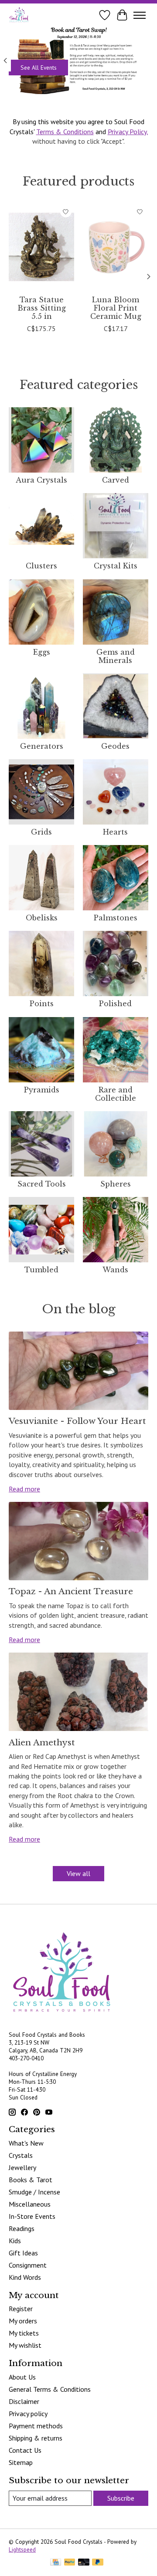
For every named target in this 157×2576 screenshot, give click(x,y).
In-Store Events (32, 2216)
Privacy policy (28, 2414)
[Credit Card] (56, 2563)
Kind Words (25, 2277)
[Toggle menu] (140, 15)
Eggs (42, 652)
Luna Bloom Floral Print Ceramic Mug (116, 308)
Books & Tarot (31, 2180)
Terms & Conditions (65, 132)
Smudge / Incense (34, 2192)
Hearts (115, 832)
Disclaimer (24, 2401)
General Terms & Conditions (50, 2389)
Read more (24, 1489)
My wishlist (25, 2345)
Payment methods (36, 2426)
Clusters (41, 566)
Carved (116, 480)
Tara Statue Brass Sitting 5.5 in (42, 308)
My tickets (24, 2333)
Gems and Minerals (116, 656)
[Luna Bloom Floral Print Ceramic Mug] (116, 247)
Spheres (116, 1184)
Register (21, 2309)
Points (42, 1004)
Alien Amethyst (42, 1742)
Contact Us (25, 2450)
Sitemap (21, 2462)
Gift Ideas (23, 2253)
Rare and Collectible (116, 1094)
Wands (115, 1270)
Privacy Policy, (128, 132)
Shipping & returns (36, 2438)
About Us (22, 2377)
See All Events (39, 68)
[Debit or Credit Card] (84, 2563)
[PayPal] (70, 2563)
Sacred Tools (42, 1184)
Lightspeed (22, 2549)
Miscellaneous (30, 2204)
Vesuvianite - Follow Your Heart (77, 1421)
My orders (23, 2321)
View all (78, 1873)
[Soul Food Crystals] (19, 15)
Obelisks (42, 918)
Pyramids (42, 1090)
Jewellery (22, 2167)
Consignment (28, 2265)
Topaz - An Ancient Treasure (71, 1591)
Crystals (21, 2155)
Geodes (115, 746)
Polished (115, 1004)
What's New (26, 2143)
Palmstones (116, 918)
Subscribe (121, 2498)
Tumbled (41, 1270)
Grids (41, 832)
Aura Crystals (41, 480)
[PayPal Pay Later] (98, 2563)
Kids (15, 2241)
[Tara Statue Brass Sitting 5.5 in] (41, 247)
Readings (22, 2228)
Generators (42, 746)
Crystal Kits (116, 566)
